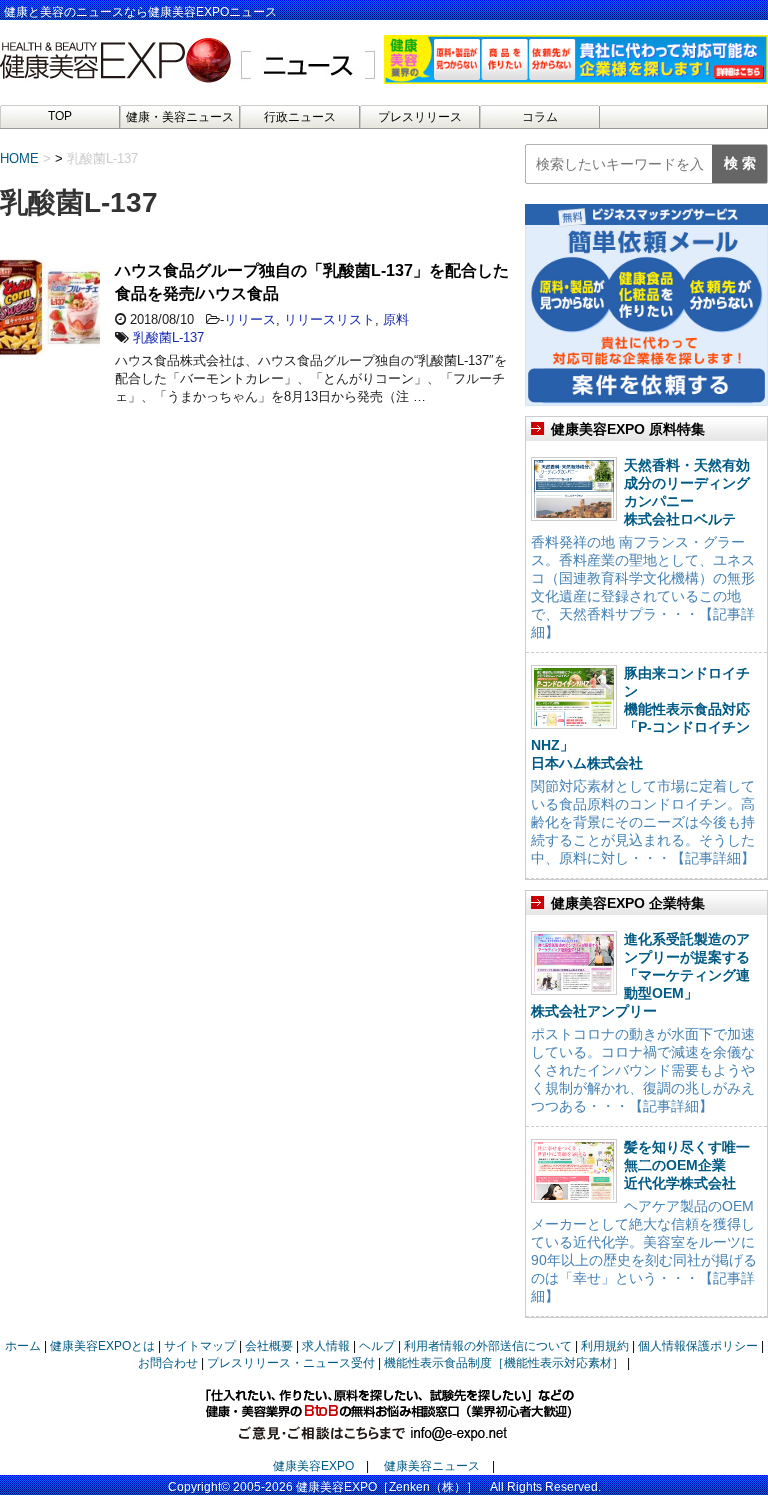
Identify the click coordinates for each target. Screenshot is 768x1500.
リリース (250, 319)
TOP (60, 116)
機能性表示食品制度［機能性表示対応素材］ (504, 1363)
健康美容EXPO (313, 1466)
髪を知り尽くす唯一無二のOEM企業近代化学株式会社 (687, 1165)
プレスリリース (420, 117)
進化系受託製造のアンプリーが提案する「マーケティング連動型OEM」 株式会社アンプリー (640, 975)
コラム (540, 117)
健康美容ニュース (432, 1466)
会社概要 (269, 1346)
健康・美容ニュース (180, 117)
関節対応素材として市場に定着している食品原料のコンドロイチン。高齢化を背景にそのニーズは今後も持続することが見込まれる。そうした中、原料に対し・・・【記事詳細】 (643, 822)
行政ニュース (300, 117)
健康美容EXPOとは (102, 1346)
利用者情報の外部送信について (488, 1346)
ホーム (23, 1346)
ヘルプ (377, 1346)
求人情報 (326, 1346)
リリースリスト (329, 319)
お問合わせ (168, 1363)
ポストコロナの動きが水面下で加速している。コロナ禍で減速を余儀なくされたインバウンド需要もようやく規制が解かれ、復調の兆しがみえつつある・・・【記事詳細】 (643, 1070)
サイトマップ (200, 1346)
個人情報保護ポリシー (698, 1346)
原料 (396, 319)
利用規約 (605, 1346)
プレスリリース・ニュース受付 (291, 1363)
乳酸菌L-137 (168, 337)
